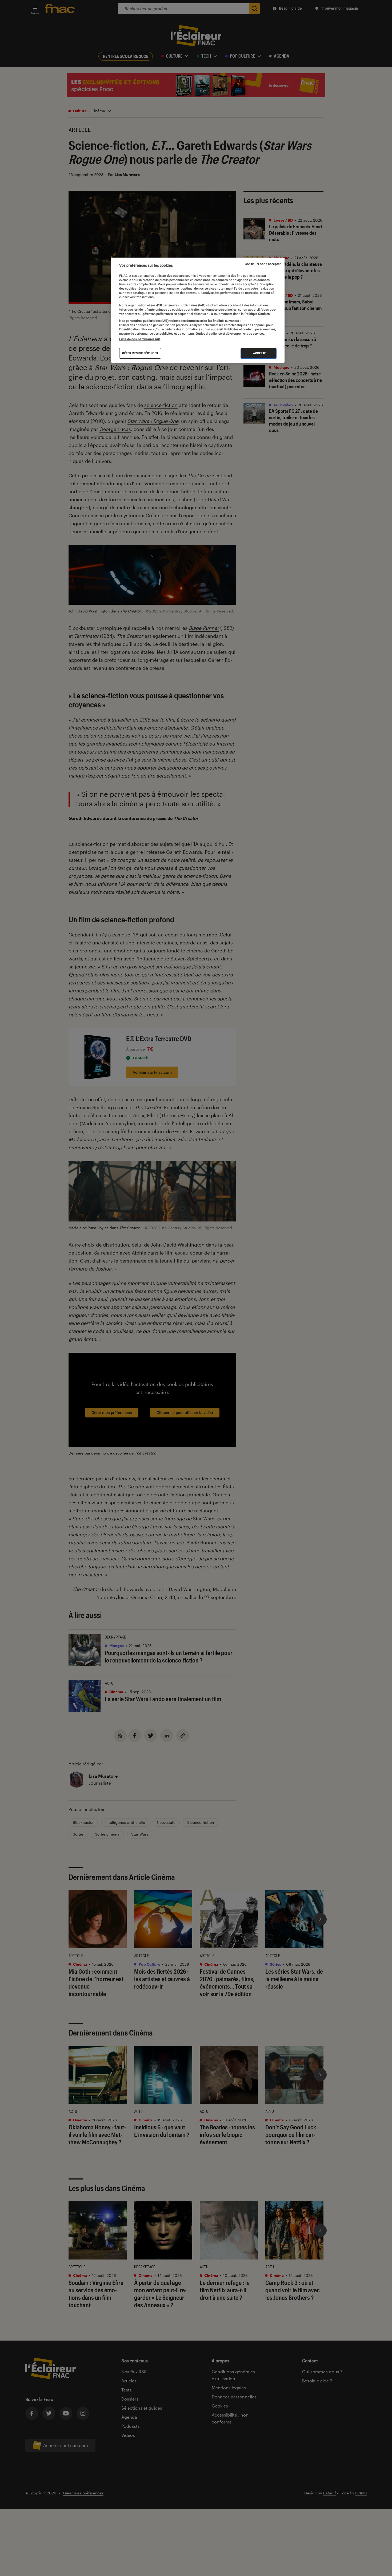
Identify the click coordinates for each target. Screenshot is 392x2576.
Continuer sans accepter (263, 264)
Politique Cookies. (257, 314)
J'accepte (259, 353)
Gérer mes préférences (140, 353)
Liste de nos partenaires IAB (140, 339)
